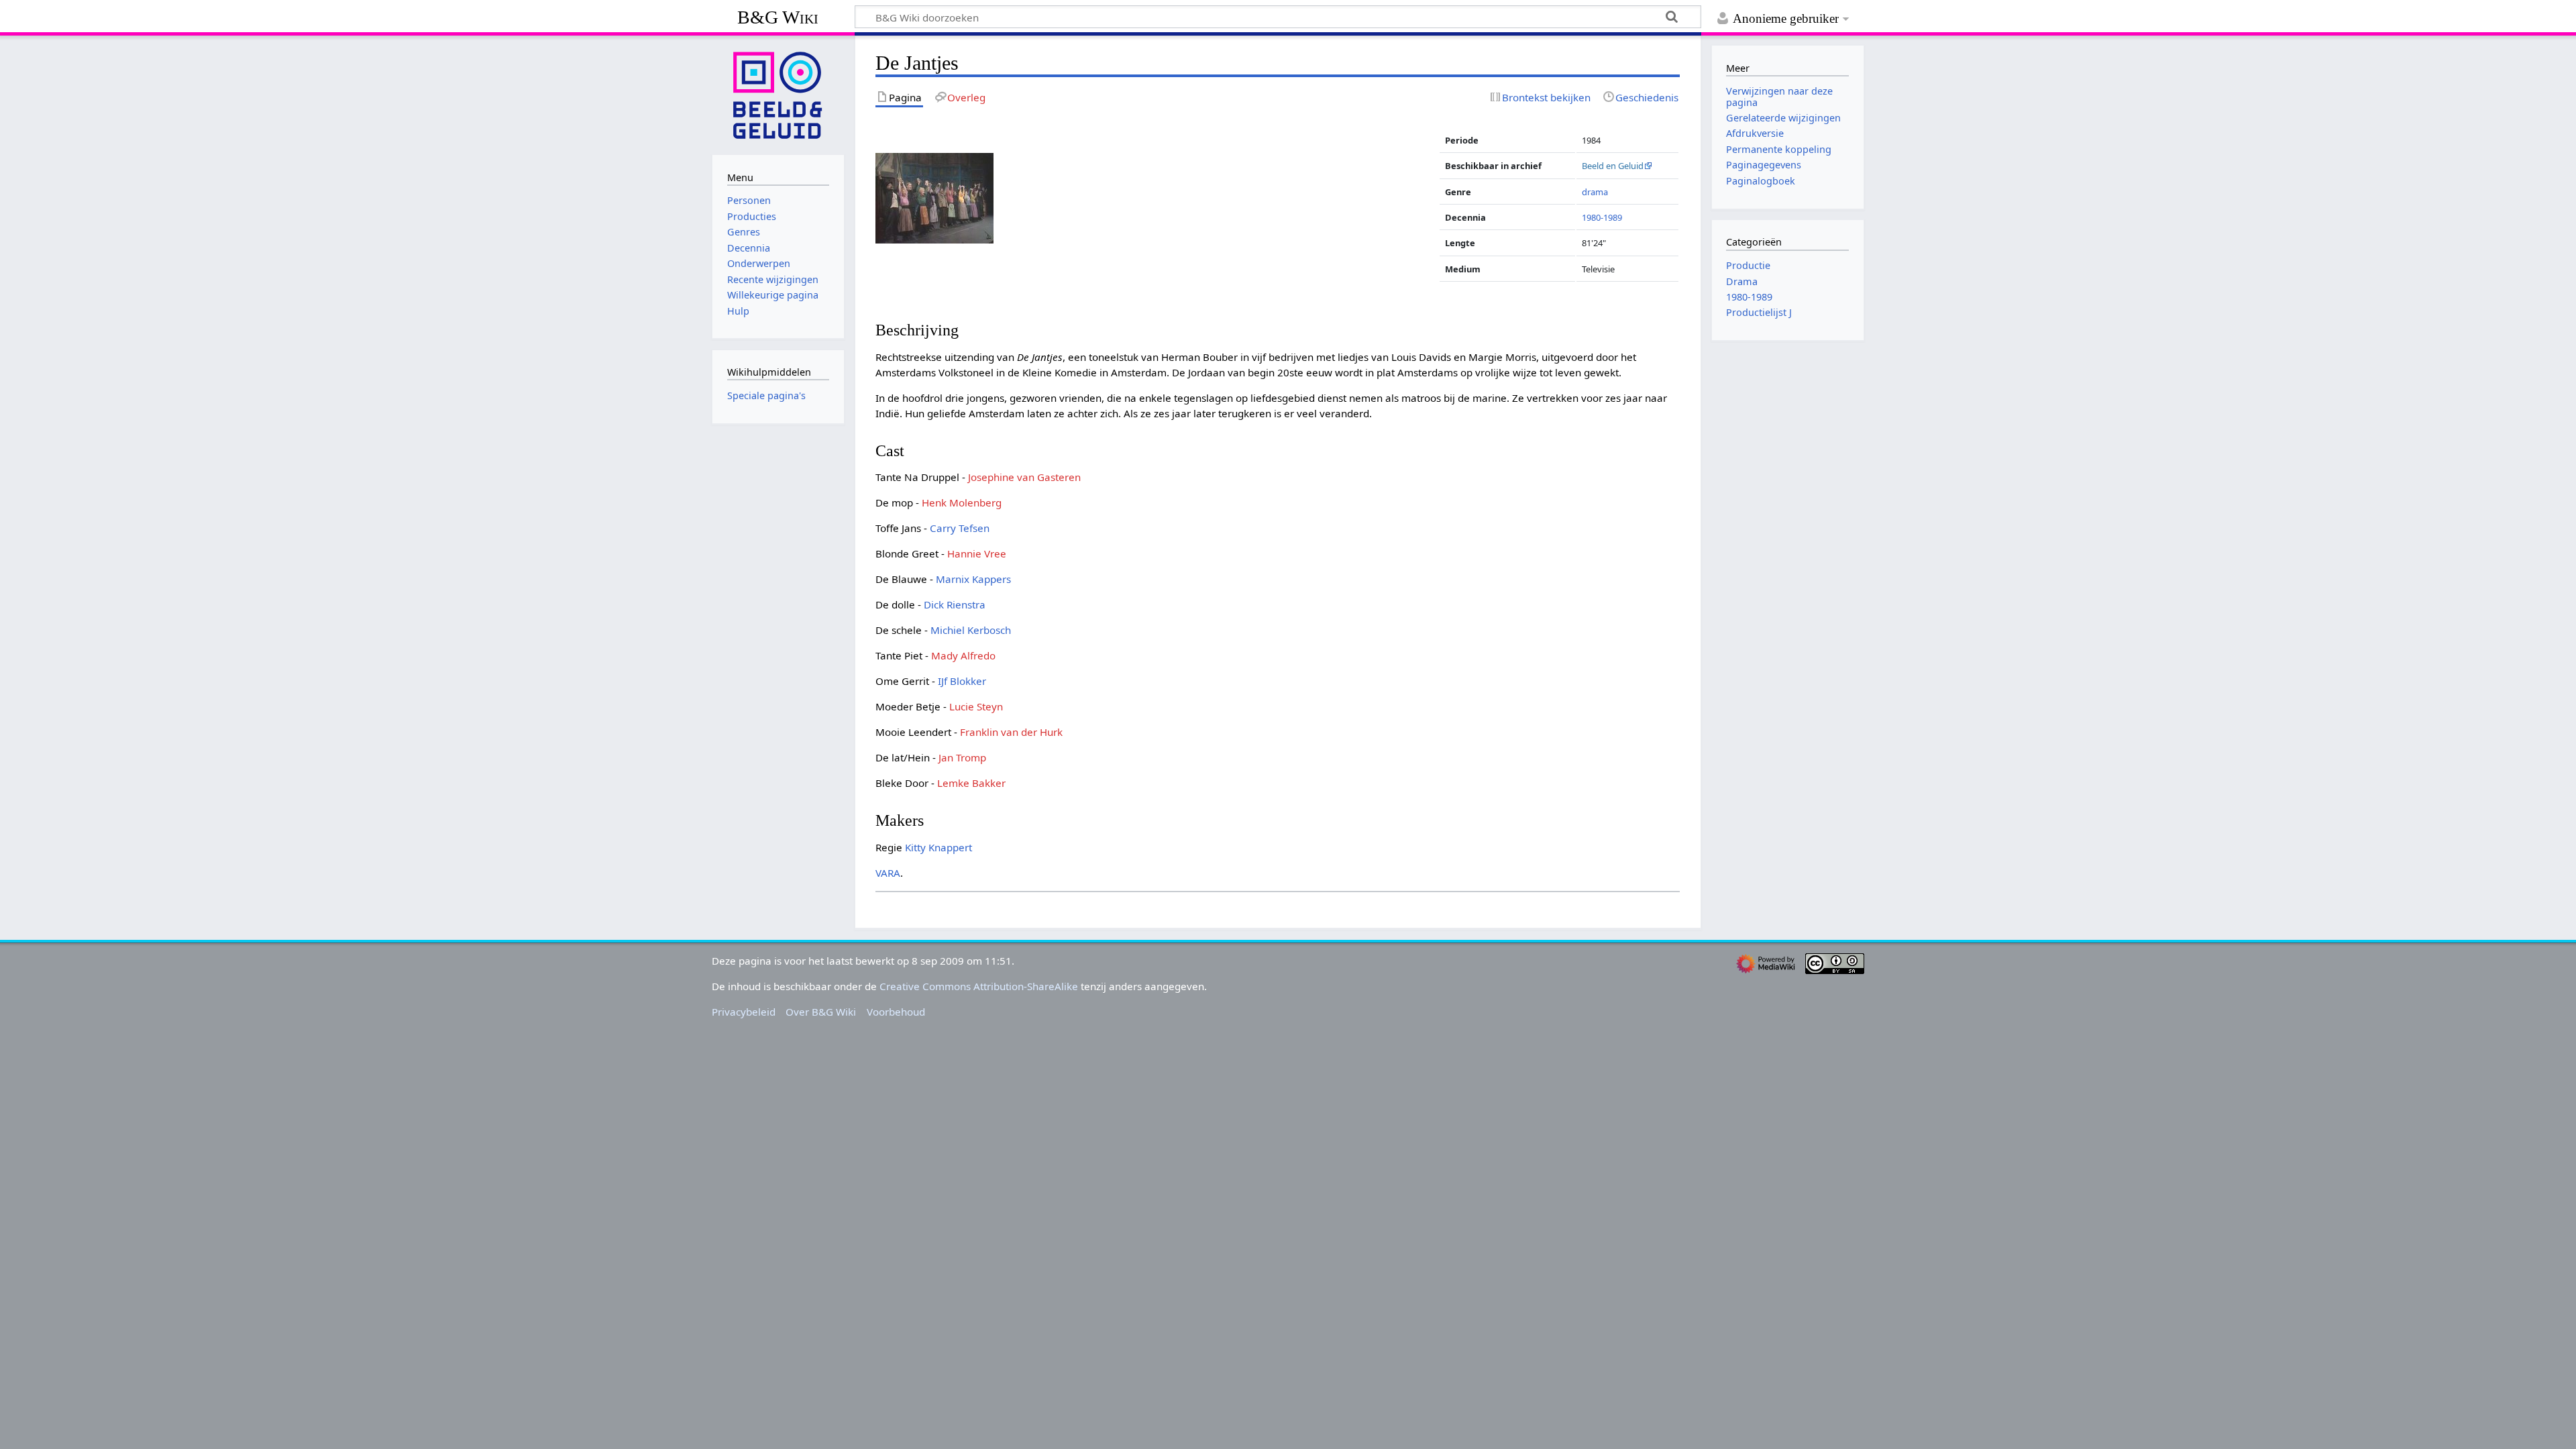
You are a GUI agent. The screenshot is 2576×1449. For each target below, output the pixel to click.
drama (1595, 192)
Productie (1748, 265)
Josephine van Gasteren (1024, 477)
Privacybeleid (744, 1012)
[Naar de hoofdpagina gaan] (778, 94)
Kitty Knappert (938, 847)
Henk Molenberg (962, 502)
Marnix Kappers (973, 579)
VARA (888, 873)
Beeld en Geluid (1613, 166)
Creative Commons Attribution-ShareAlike (979, 986)
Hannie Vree (977, 553)
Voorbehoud (896, 1012)
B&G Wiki (778, 17)
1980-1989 (1602, 217)
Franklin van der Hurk (1011, 732)
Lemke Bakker (971, 783)
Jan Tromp (962, 757)
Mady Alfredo (963, 655)
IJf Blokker (962, 681)
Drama (1742, 281)
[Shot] (934, 197)
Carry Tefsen (960, 528)
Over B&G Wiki (821, 1012)
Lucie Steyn (976, 706)
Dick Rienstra (955, 604)
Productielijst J (1759, 312)
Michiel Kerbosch (971, 630)
